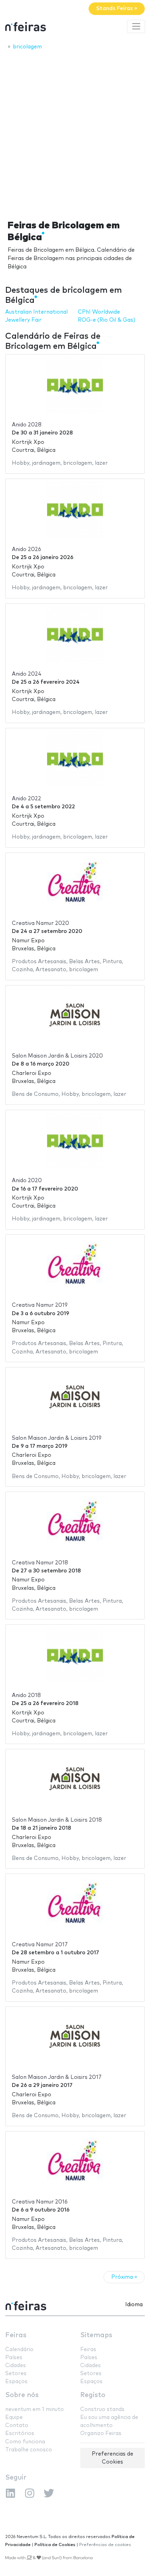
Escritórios (20, 2433)
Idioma (134, 2305)
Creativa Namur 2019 (40, 1305)
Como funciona (25, 2442)
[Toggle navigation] (136, 26)
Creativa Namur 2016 (40, 2202)
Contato (17, 2425)
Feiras (16, 2335)
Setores (16, 2374)
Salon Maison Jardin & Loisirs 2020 (57, 1056)
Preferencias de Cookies (112, 2458)
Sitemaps (96, 2335)
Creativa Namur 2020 (40, 923)
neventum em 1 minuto (35, 2409)
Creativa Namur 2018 (40, 1563)
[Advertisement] (75, 133)
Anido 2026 (27, 549)
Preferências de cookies (105, 2545)
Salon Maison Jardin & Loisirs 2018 (57, 1820)
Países (14, 2358)
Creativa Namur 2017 (40, 1945)
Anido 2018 (26, 1695)
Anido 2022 (27, 799)
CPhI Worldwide (99, 312)
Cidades (16, 2366)
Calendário (19, 2350)
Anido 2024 (27, 674)
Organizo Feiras (101, 2433)
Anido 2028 (27, 425)
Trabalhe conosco (29, 2450)
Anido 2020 (27, 1181)
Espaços (16, 2382)
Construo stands (102, 2409)
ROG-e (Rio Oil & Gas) (107, 320)
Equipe (14, 2417)
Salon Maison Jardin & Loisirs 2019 (57, 1438)
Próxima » (124, 2277)
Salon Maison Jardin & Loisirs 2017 (57, 2077)
